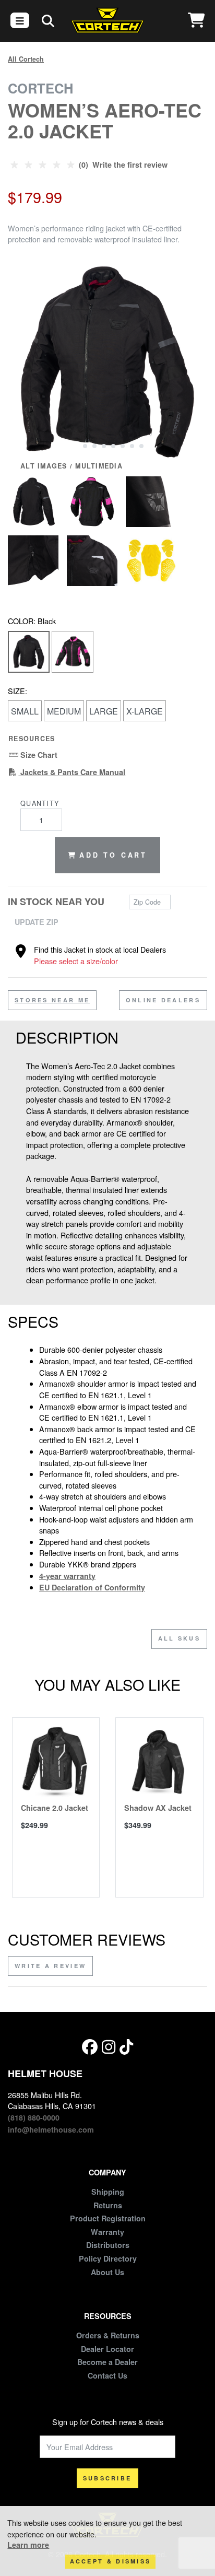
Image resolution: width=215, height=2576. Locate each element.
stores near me (52, 1000)
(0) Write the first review (122, 165)
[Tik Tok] (126, 2047)
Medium (64, 711)
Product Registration (108, 2218)
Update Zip (37, 922)
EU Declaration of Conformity (92, 1587)
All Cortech (26, 59)
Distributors (108, 2245)
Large (104, 711)
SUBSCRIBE (107, 2478)
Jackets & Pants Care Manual (72, 772)
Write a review (50, 1966)
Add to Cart (113, 855)
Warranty (107, 2232)
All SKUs (179, 1638)
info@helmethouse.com (51, 2129)
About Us (107, 2272)
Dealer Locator (107, 2349)
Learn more (28, 2545)
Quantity (40, 803)
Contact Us (107, 2375)
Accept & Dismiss (111, 2561)
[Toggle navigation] (20, 20)
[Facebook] (90, 2047)
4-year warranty (67, 1576)
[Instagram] (109, 2047)
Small (25, 711)
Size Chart (38, 755)
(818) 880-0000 (34, 2117)
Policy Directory (108, 2258)
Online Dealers (163, 1000)
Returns (108, 2205)
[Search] (48, 20)
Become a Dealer (107, 2362)
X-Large (145, 711)
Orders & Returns (108, 2335)
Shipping (108, 2192)
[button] (75, 445)
